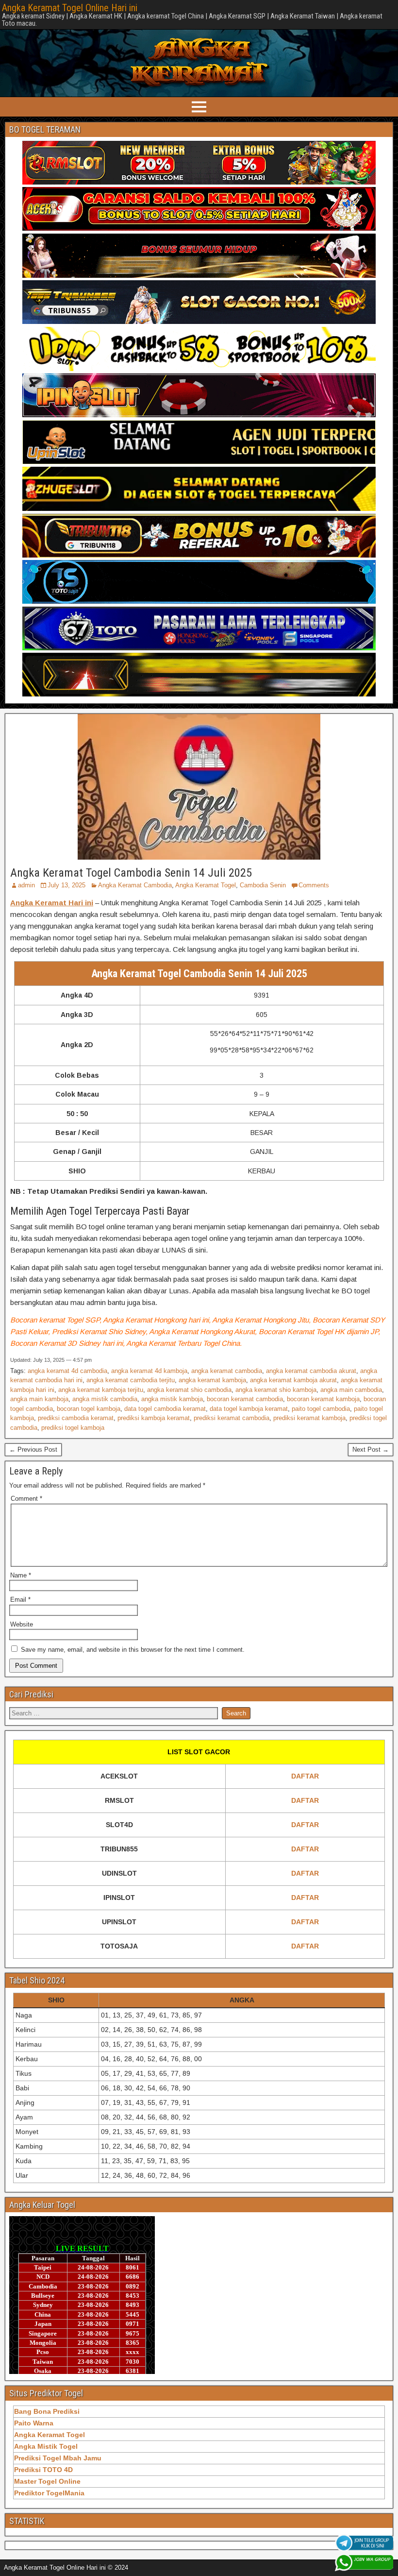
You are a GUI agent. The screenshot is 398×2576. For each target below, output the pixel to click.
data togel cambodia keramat (165, 1409)
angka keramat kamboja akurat (293, 1380)
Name (21, 1575)
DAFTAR (305, 1776)
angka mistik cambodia (105, 1399)
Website (22, 1624)
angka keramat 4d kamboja (149, 1371)
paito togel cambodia (321, 1409)
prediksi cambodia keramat (76, 1418)
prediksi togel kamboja (73, 1428)
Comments (314, 885)
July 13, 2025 (66, 885)
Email (20, 1600)
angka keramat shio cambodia (189, 1390)
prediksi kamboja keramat (154, 1418)
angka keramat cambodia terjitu (131, 1380)
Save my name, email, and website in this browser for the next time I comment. (133, 1650)
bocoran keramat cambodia (245, 1399)
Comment (26, 1499)
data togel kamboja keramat (249, 1409)
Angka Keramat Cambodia (135, 885)
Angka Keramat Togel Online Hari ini (70, 8)
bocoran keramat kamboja (323, 1399)
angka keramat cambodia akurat (311, 1371)
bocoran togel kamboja (89, 1409)
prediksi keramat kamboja (309, 1418)
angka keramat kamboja (212, 1380)
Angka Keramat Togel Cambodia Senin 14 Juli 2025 (131, 873)
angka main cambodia (351, 1390)
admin (26, 885)
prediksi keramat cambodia (232, 1418)
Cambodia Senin (263, 885)
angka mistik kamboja (172, 1399)
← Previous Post (33, 1449)
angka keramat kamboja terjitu (101, 1390)
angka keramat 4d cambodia (67, 1371)
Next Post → (371, 1449)
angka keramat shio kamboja (276, 1390)
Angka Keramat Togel (206, 885)
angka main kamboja (39, 1399)
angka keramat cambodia (227, 1371)
